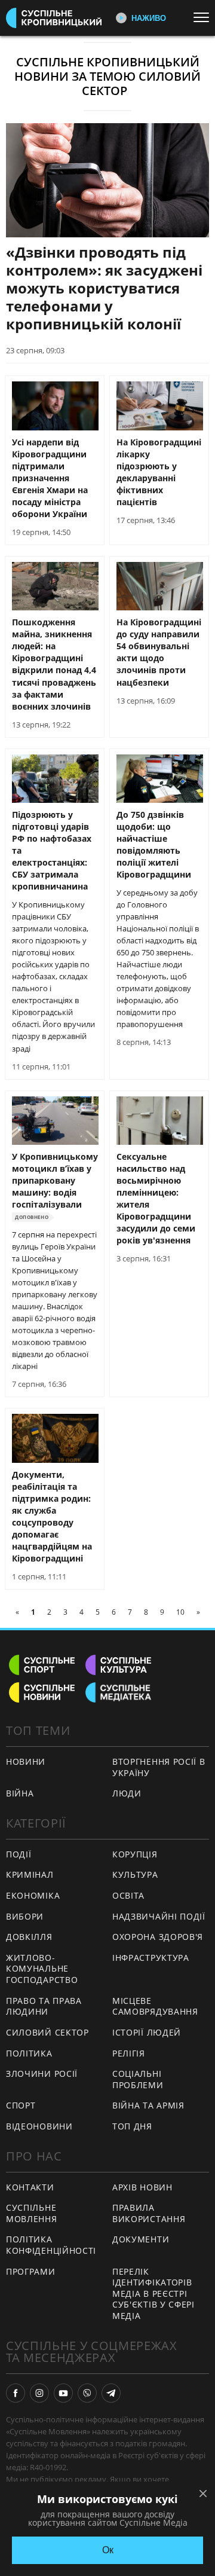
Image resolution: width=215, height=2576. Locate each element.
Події (19, 1854)
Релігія (129, 2053)
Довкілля (29, 1937)
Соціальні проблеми (138, 2079)
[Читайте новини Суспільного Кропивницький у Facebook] (16, 2393)
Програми (31, 2271)
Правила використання (149, 2213)
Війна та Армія (148, 2105)
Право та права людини (44, 2006)
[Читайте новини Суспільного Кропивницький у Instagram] (39, 2393)
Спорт (21, 2105)
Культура (135, 1874)
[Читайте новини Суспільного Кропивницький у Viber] (87, 2393)
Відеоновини (39, 2126)
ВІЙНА (20, 1793)
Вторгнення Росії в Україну (159, 1767)
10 (180, 1612)
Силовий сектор (47, 2032)
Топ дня (132, 2126)
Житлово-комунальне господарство (42, 1969)
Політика (29, 2053)
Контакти (30, 2187)
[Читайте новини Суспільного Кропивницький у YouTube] (63, 2393)
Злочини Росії (42, 2074)
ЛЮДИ (127, 1793)
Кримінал (30, 1874)
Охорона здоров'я (158, 1937)
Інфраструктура (151, 1958)
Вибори (25, 1916)
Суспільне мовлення (32, 2213)
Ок (108, 2550)
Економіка (33, 1895)
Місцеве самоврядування (155, 2006)
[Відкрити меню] (204, 17)
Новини (26, 1761)
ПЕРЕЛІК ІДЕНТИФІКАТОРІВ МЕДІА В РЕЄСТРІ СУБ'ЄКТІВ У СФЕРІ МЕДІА (153, 2294)
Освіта (128, 1895)
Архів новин (142, 2187)
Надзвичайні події (159, 1916)
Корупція (135, 1854)
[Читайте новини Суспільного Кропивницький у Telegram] (111, 2393)
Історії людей (147, 2032)
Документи (141, 2239)
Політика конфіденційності (51, 2245)
